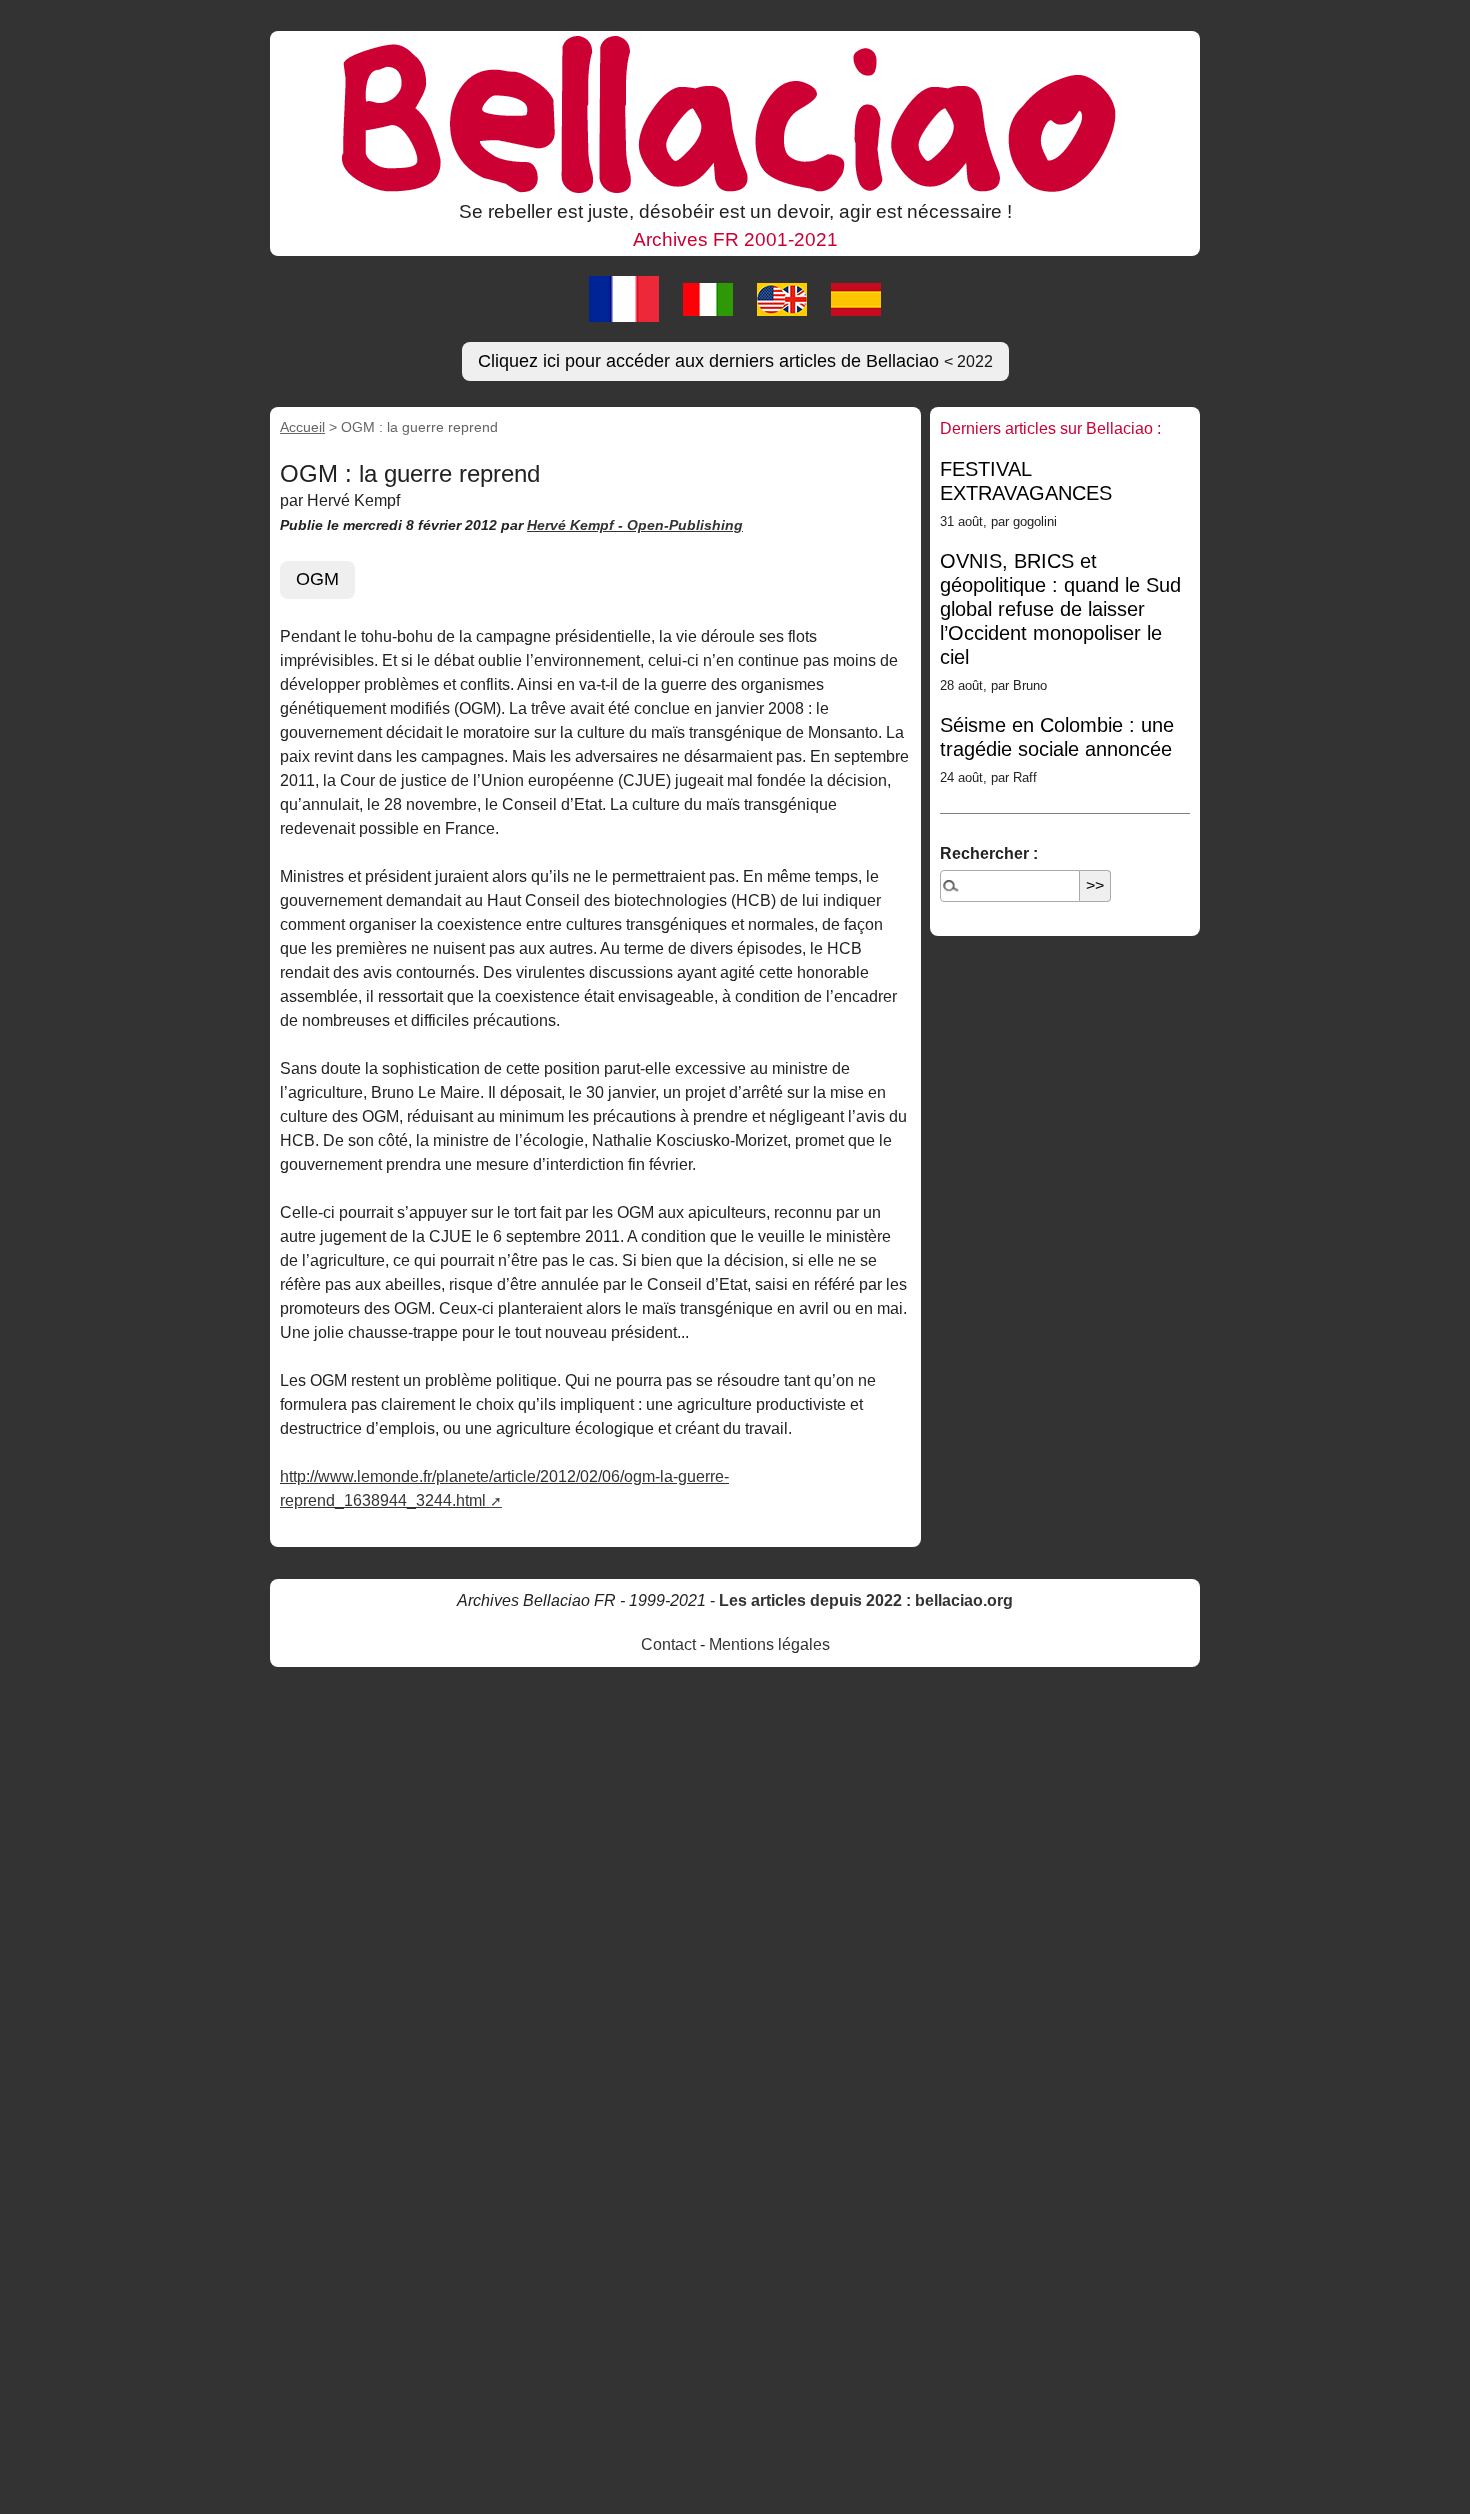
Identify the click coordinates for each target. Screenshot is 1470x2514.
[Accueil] (735, 113)
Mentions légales (769, 1644)
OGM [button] (317, 579)
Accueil (302, 427)
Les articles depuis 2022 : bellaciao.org (866, 1600)
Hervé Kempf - (577, 525)
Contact (668, 1644)
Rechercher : (989, 853)
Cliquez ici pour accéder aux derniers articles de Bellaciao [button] (735, 361)
